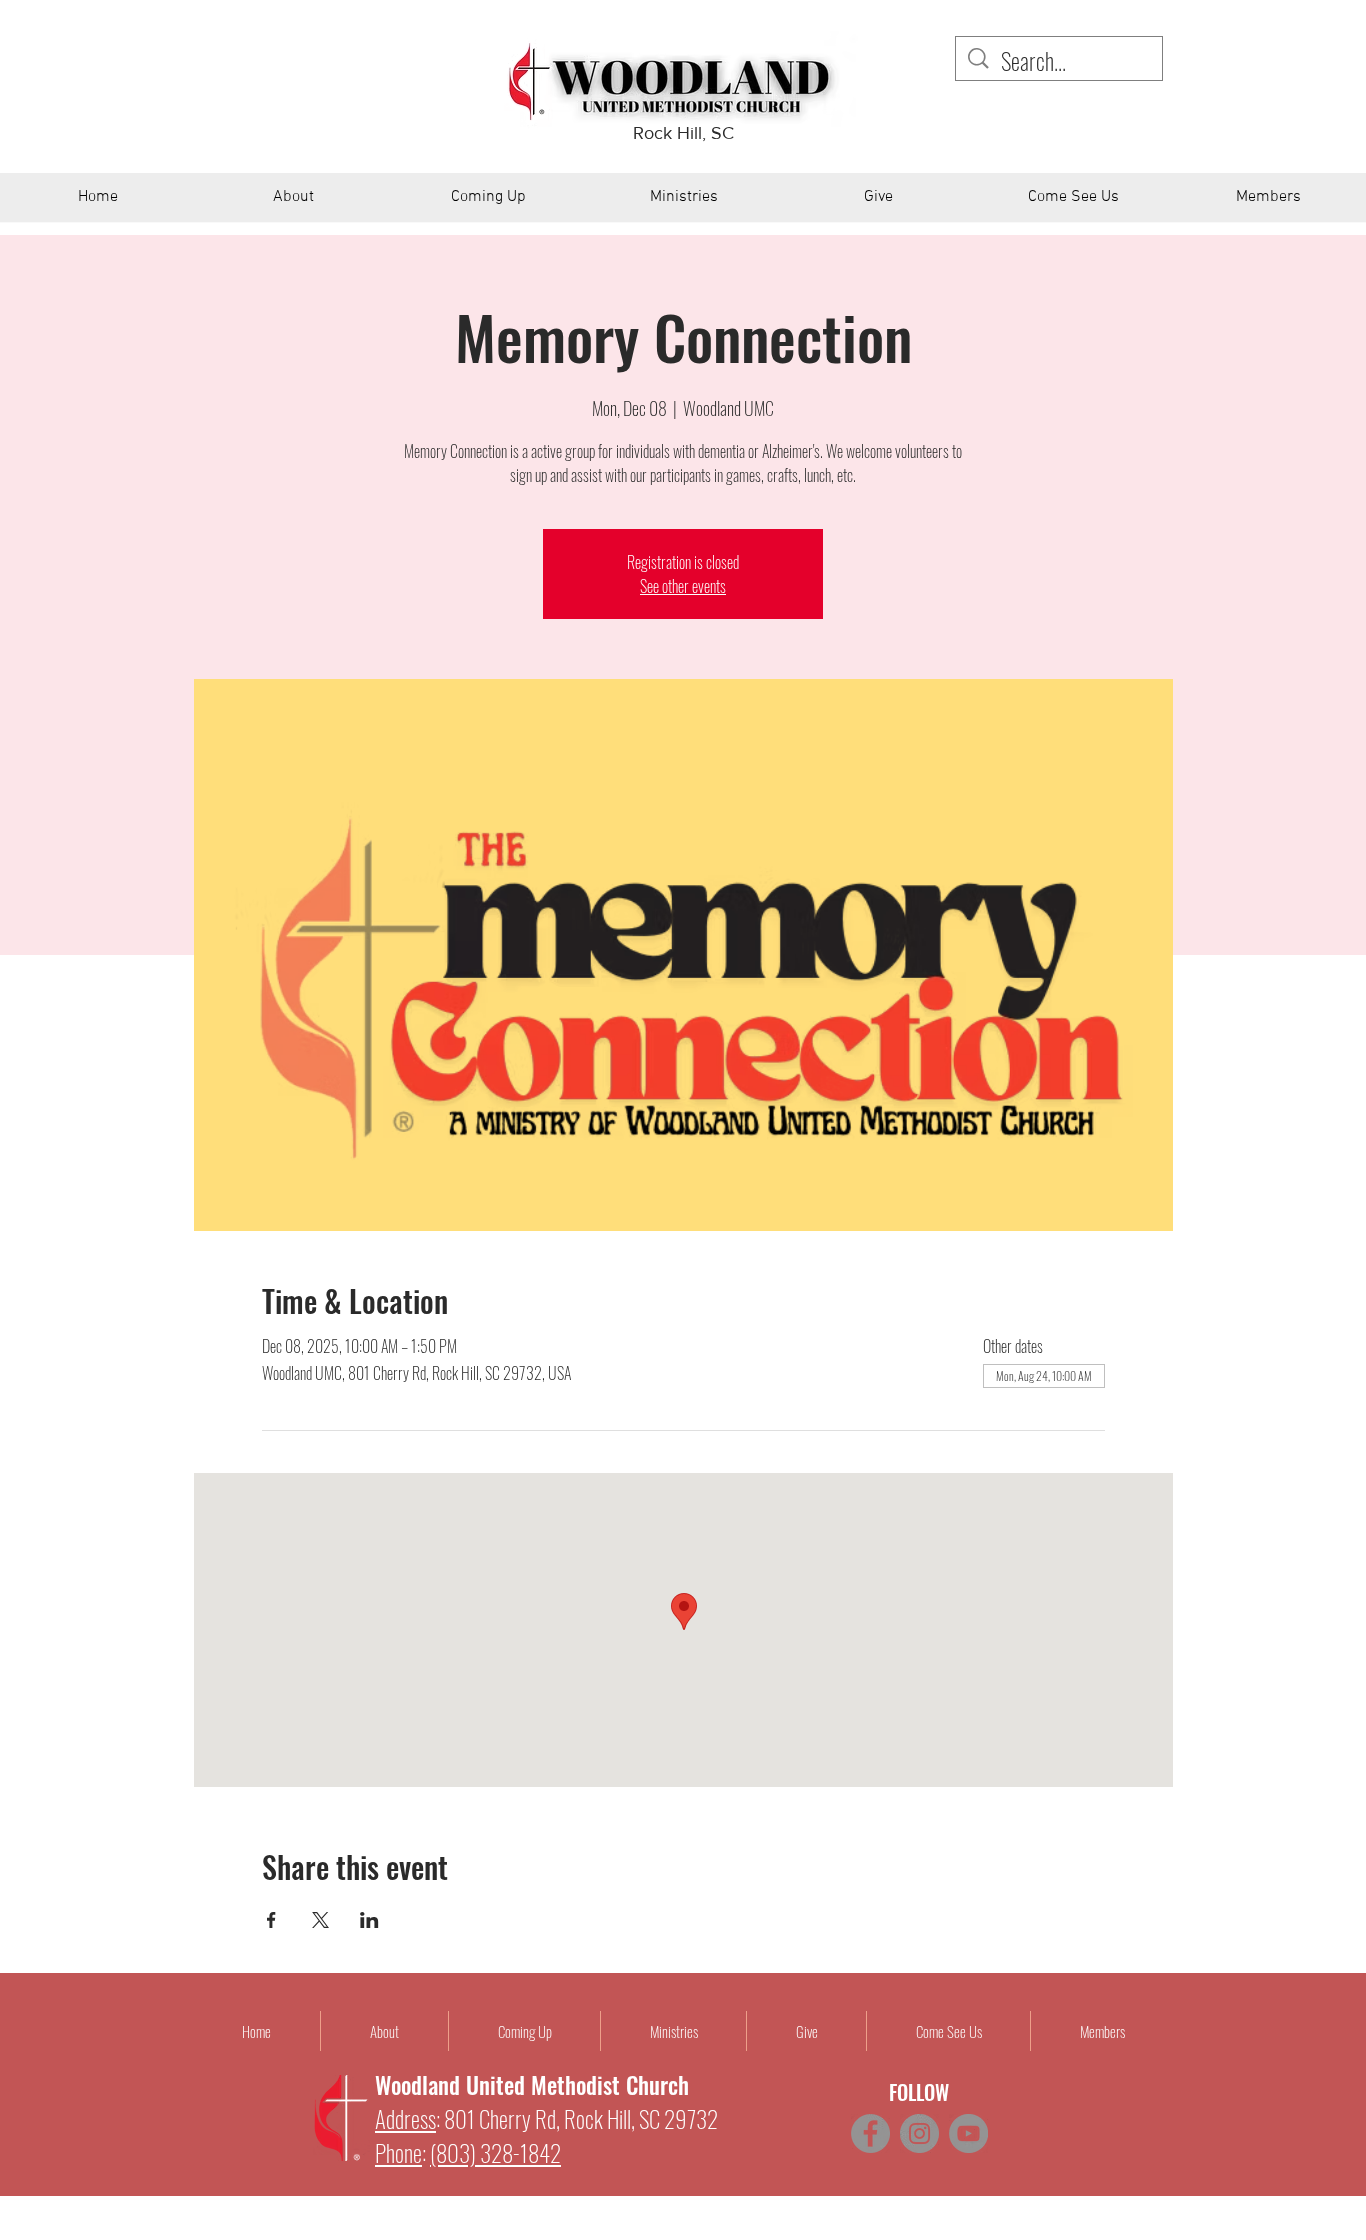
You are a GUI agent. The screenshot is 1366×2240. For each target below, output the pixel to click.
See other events (683, 586)
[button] (293, 204)
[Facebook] (870, 2133)
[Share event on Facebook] (271, 1920)
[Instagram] (919, 2133)
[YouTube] (968, 2133)
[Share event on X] (320, 1920)
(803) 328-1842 (495, 2153)
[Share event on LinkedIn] (369, 1920)
